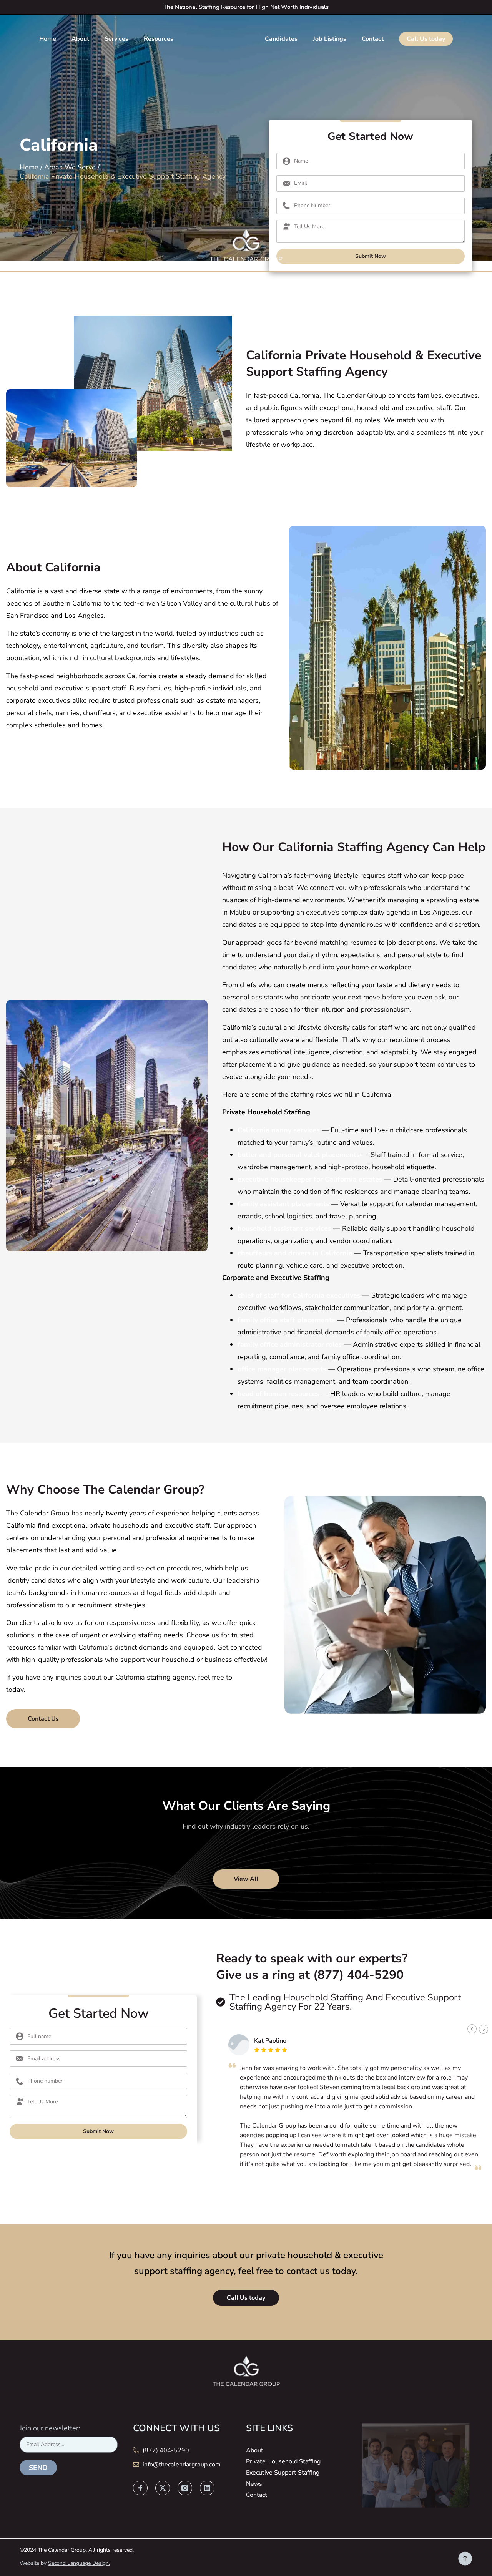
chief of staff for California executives (299, 1295)
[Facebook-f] (140, 2488)
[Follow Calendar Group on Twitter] (163, 2488)
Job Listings (330, 39)
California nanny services (279, 1130)
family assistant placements (283, 1204)
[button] (472, 2029)
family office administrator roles (290, 1344)
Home (48, 39)
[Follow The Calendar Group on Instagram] (185, 2488)
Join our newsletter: (50, 2428)
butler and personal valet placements (299, 1155)
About (80, 39)
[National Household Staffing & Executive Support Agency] (246, 247)
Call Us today (426, 39)
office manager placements (282, 1369)
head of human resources (278, 1394)
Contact (373, 39)
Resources (159, 39)
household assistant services (284, 1228)
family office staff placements (286, 1320)
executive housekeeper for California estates (310, 1179)
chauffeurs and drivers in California (295, 1253)
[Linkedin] (207, 2488)
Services (116, 39)
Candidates (281, 39)
